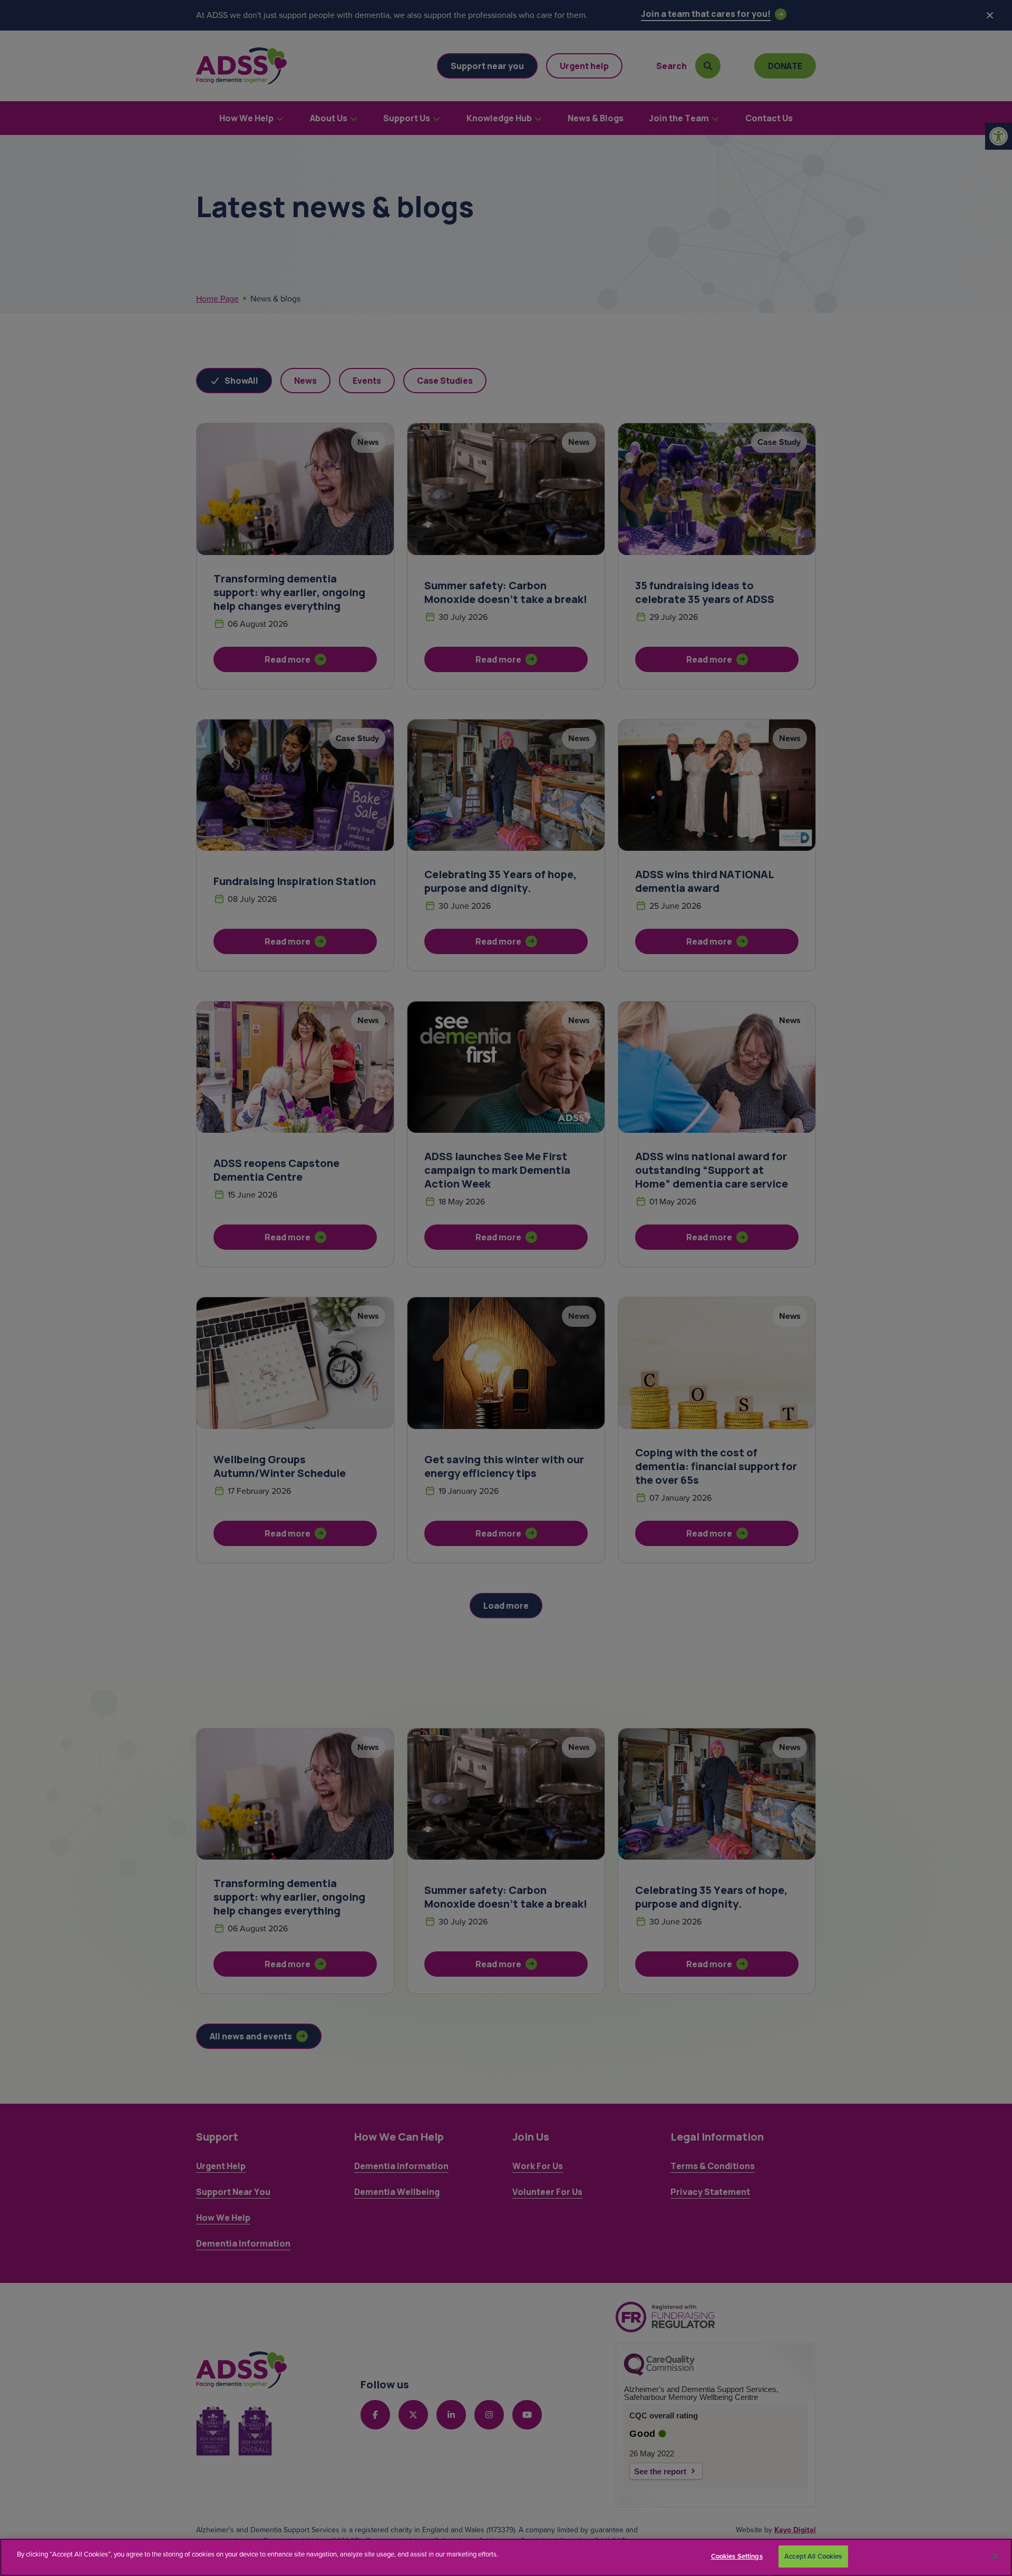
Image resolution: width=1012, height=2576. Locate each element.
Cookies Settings (737, 2556)
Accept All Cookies (813, 2556)
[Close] (995, 2556)
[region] (506, 2557)
